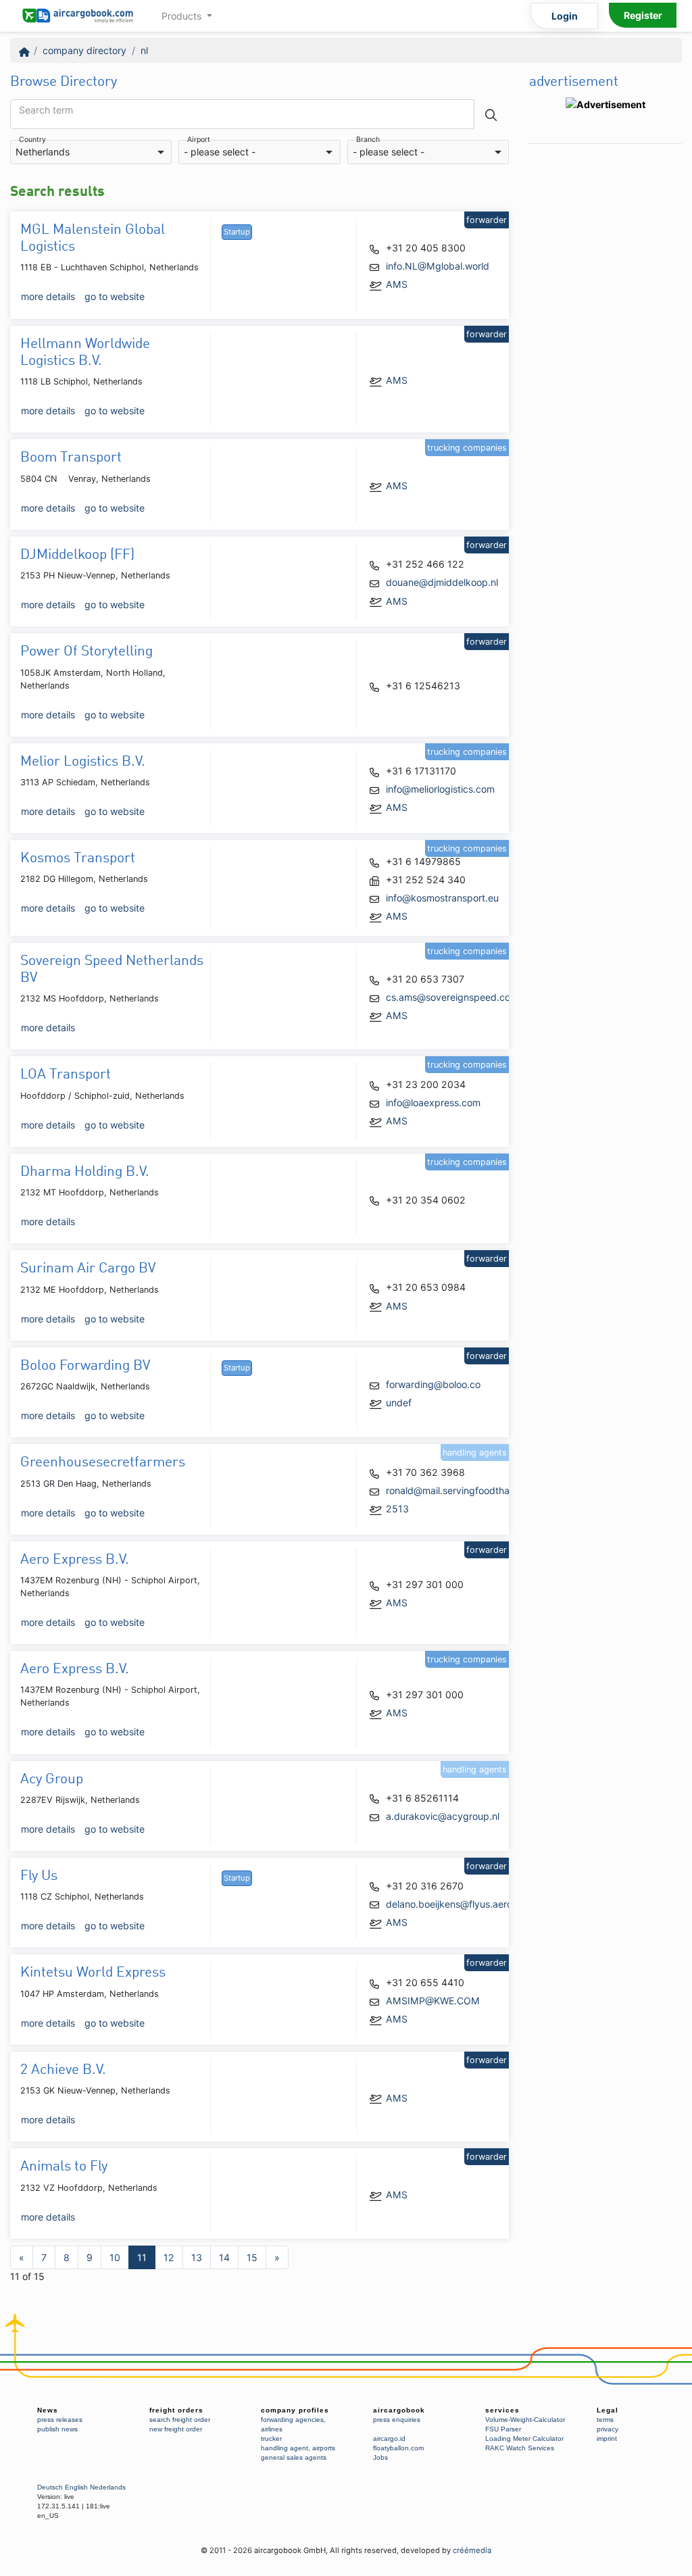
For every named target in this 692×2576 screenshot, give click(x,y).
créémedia (472, 2550)
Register (643, 15)
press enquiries (397, 2420)
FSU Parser (503, 2429)
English (76, 2487)
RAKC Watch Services (520, 2448)
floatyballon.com (398, 2448)
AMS (397, 284)
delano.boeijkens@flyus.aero (449, 1904)
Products (183, 16)
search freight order (180, 2420)
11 (142, 2257)
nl (144, 50)
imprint (607, 2438)
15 (252, 2257)
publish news (57, 2429)
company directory (84, 50)
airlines (272, 2429)
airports (324, 2448)
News (48, 2410)
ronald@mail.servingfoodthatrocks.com (472, 1490)
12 (169, 2257)
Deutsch (50, 2487)
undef (399, 1403)
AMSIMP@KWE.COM (433, 2001)
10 (115, 2257)
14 (224, 2257)
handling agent (285, 2448)
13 (197, 2257)
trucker (271, 2438)
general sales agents (294, 2457)
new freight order (176, 2429)
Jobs (380, 2457)
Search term (46, 110)
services (502, 2410)
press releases (60, 2420)
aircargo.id (389, 2438)
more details (48, 296)
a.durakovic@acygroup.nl (443, 1816)
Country (32, 140)
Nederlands (108, 2487)
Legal (608, 2410)
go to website (115, 296)
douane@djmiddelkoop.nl (442, 582)
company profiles (295, 2410)
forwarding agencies (292, 2420)
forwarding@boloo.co (433, 1384)
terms (605, 2420)
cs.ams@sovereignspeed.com (452, 997)
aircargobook (399, 2410)
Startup (237, 232)
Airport (199, 140)
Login (565, 16)
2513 (397, 1509)
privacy (608, 2429)
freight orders (176, 2410)
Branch (368, 140)
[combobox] (91, 152)
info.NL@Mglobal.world (438, 266)
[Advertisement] (605, 353)
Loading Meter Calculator (524, 2438)
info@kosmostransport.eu (442, 898)
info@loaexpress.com (433, 1103)
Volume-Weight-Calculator (525, 2420)
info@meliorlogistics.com (440, 789)
